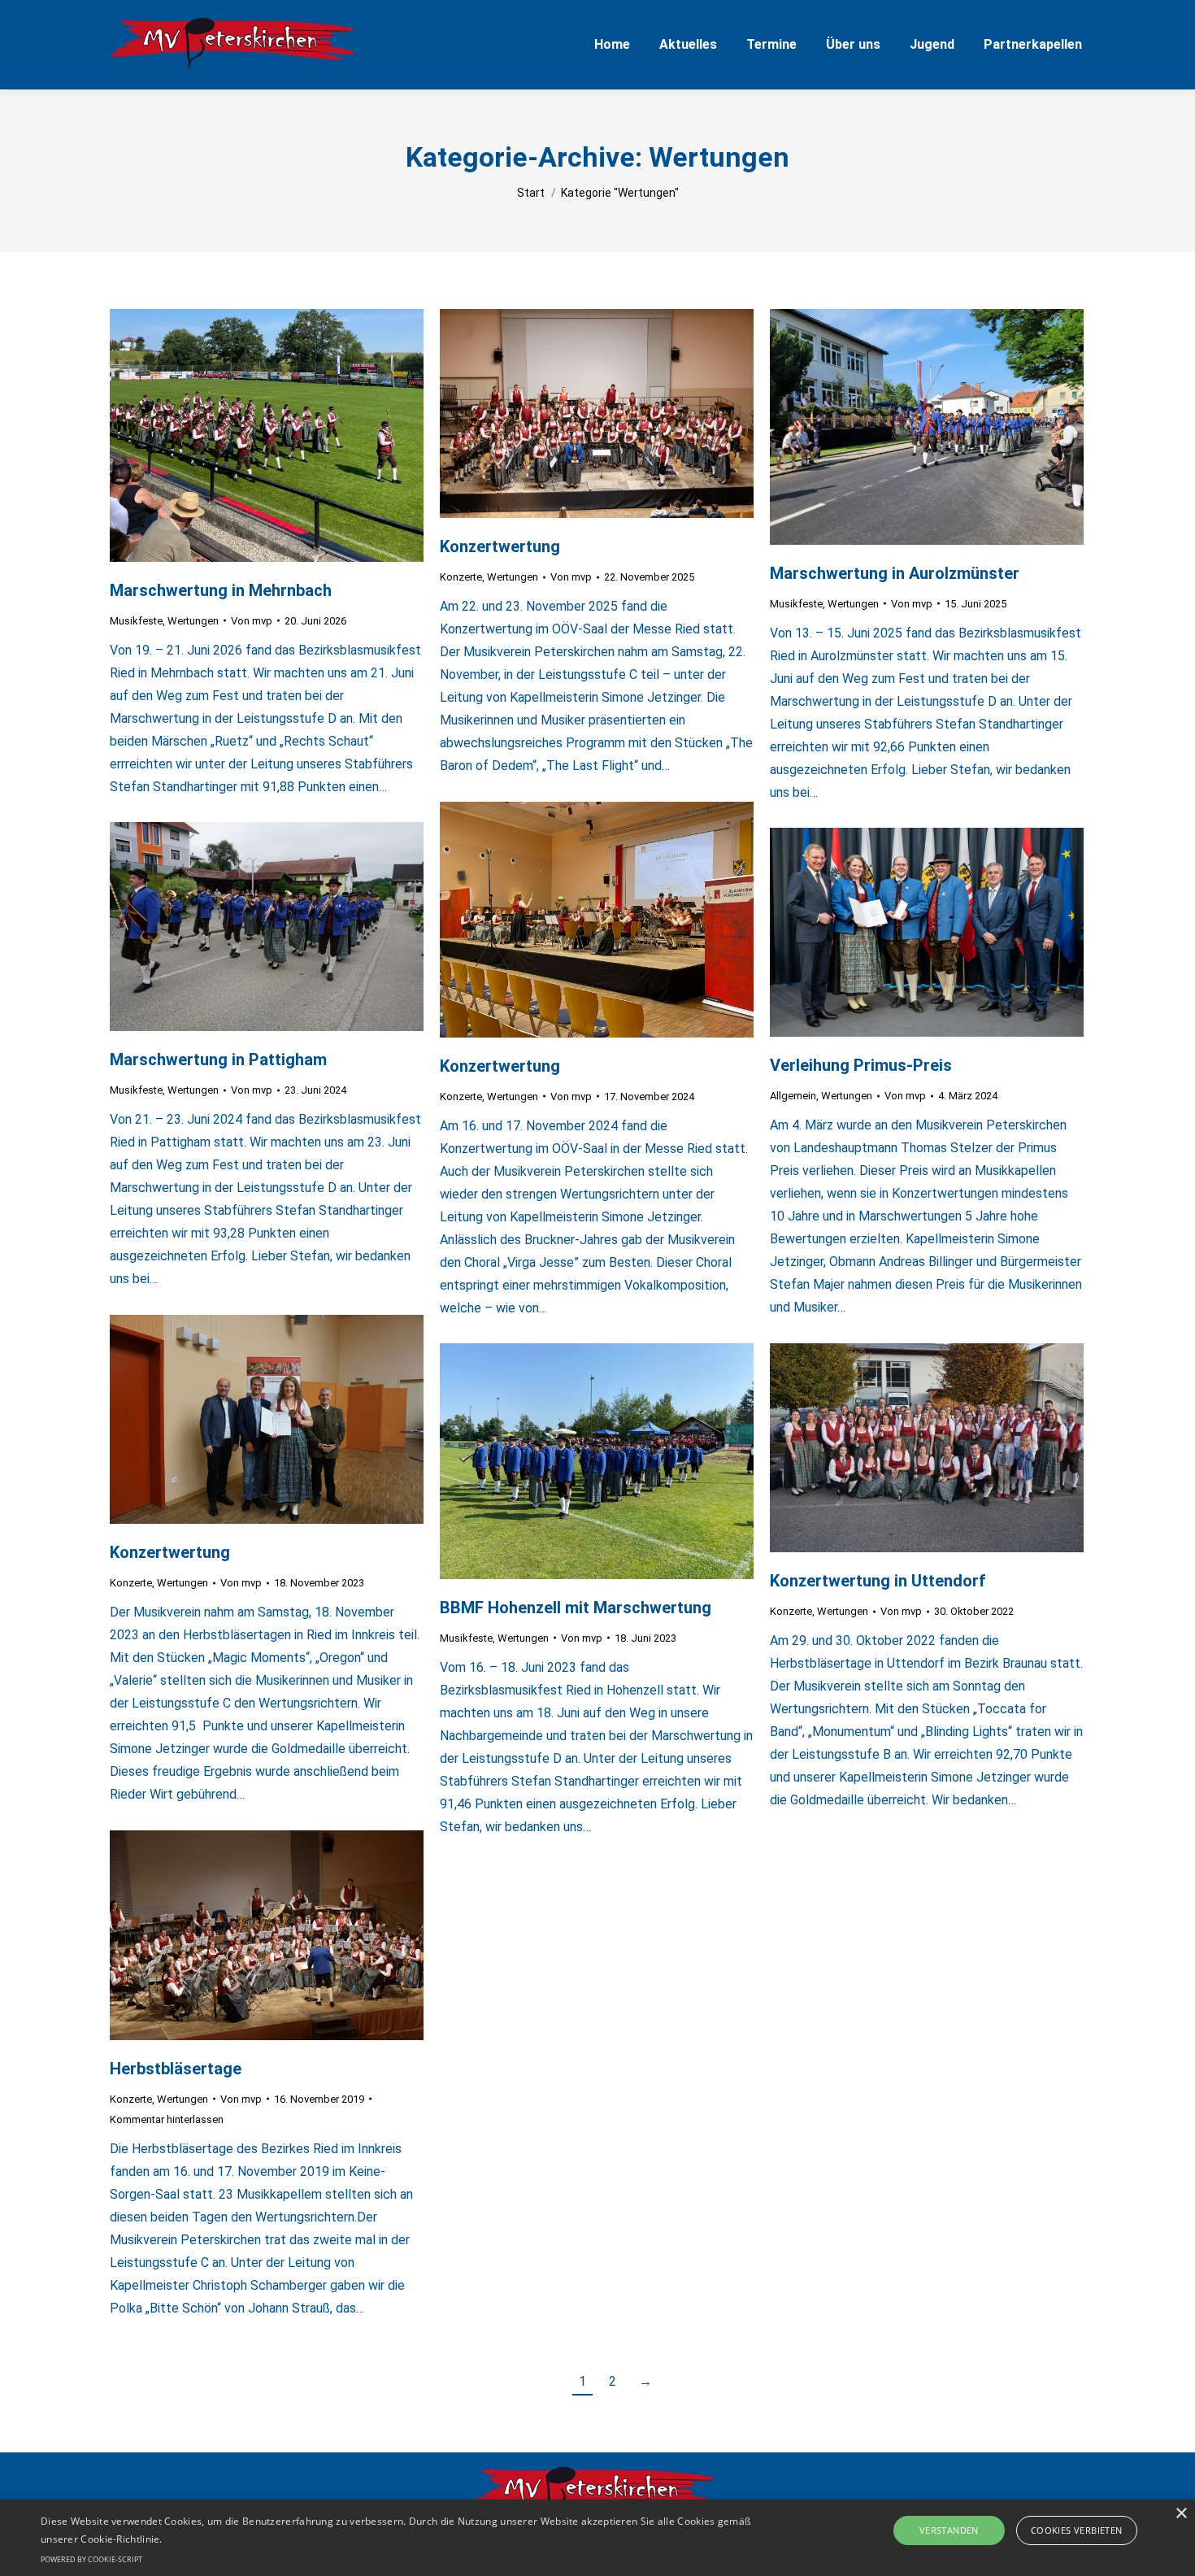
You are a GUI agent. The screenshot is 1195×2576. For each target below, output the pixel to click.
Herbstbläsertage (176, 2069)
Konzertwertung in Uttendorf (878, 1581)
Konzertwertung (500, 546)
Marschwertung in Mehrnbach (221, 590)
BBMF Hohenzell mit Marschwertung (576, 1608)
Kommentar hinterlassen (167, 2119)
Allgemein (793, 1096)
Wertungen (193, 621)
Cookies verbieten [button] (1077, 2530)
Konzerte (461, 577)
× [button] (1181, 2514)
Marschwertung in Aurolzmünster (895, 573)
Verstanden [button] (949, 2530)
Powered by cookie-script (91, 2559)
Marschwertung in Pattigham (218, 1060)
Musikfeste (136, 621)
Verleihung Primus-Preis (861, 1065)
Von (252, 621)
